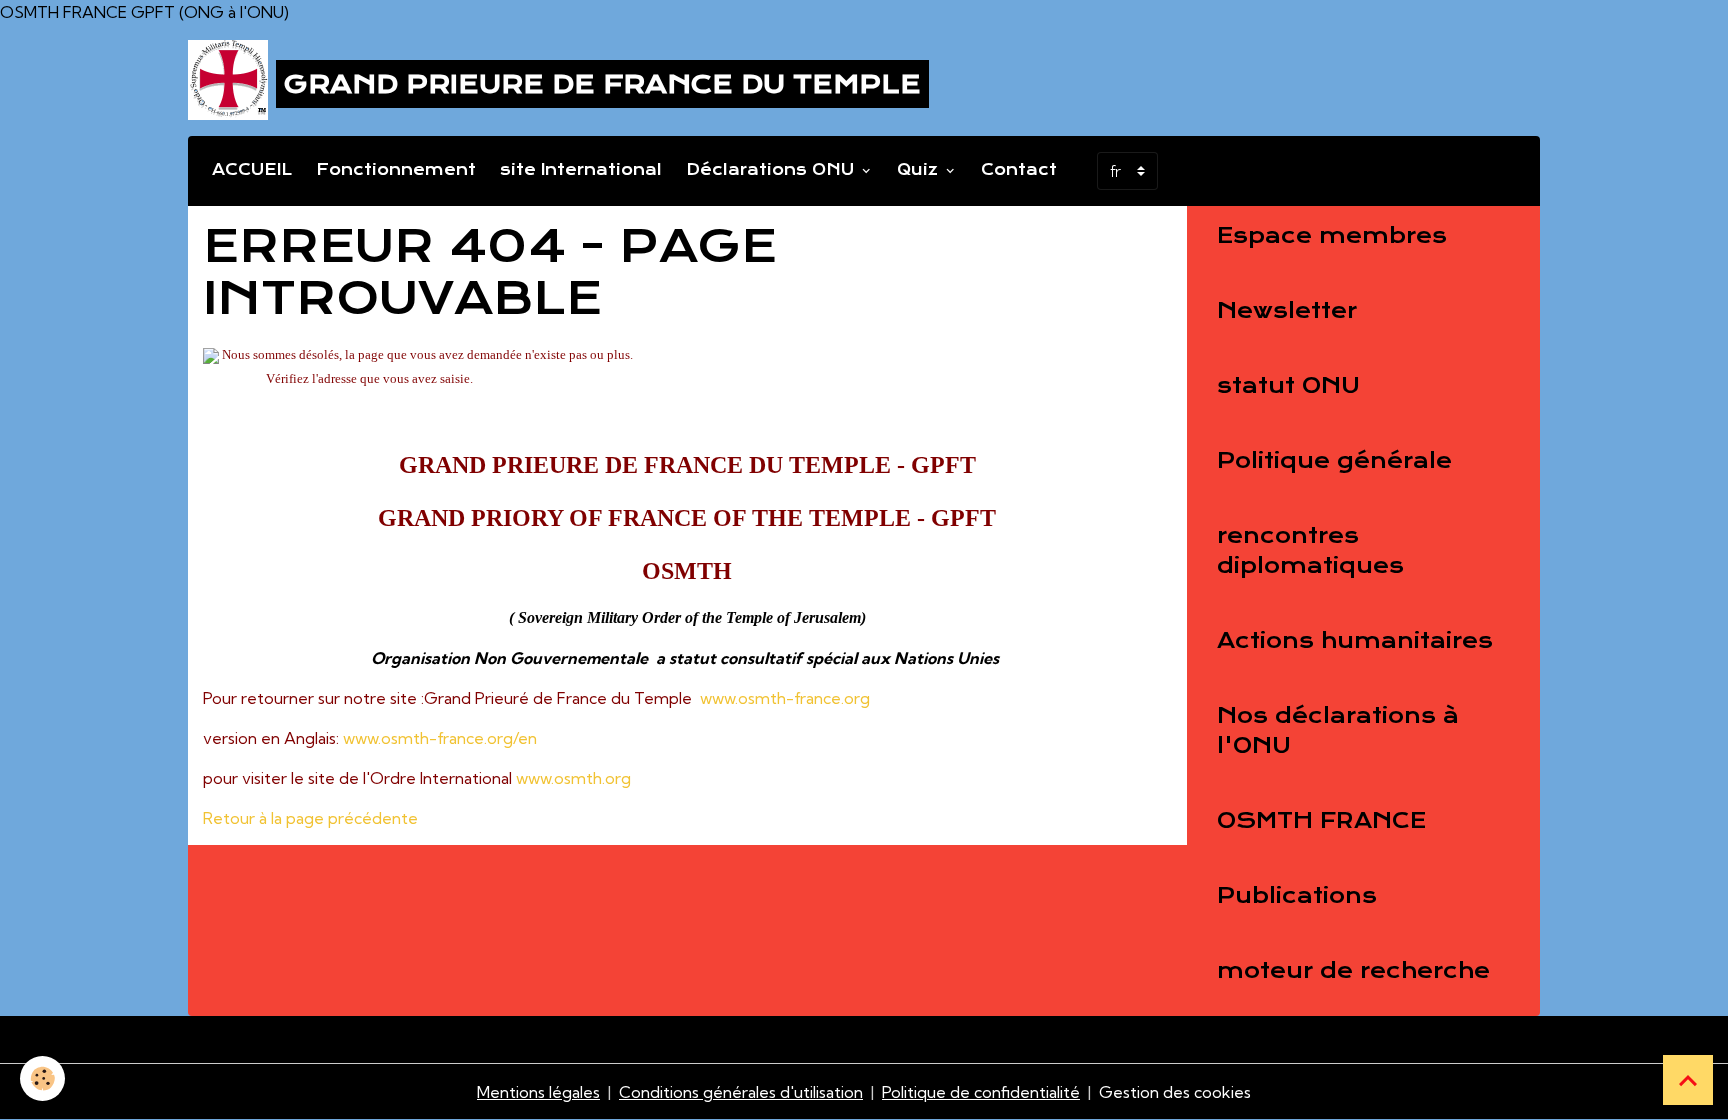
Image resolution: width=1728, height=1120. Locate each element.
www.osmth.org (573, 778)
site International (581, 170)
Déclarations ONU (772, 170)
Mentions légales (538, 1092)
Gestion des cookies (1175, 1092)
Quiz (920, 170)
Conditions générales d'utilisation (741, 1092)
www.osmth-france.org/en (440, 738)
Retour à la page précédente (310, 818)
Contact (1019, 170)
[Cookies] (42, 1078)
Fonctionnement (396, 170)
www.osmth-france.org (785, 698)
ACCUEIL (252, 170)
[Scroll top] (1688, 1080)
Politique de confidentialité (981, 1092)
